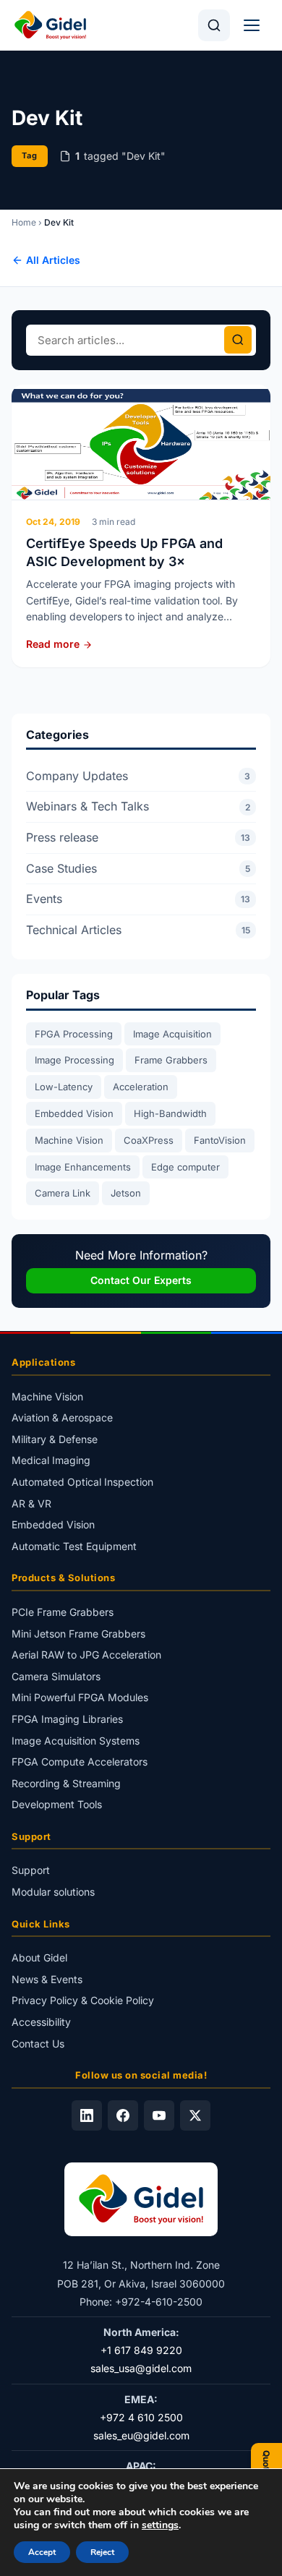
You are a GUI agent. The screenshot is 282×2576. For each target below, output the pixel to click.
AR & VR (31, 1503)
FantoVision (220, 1140)
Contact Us (38, 2043)
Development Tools (57, 1804)
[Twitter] (195, 2115)
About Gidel (39, 1957)
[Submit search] (238, 340)
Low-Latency (64, 1087)
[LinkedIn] (87, 2115)
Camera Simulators (56, 1676)
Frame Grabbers (171, 1060)
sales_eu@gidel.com (141, 2435)
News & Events (47, 1979)
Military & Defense (55, 1439)
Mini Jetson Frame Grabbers (78, 1633)
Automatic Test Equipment (74, 1546)
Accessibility (41, 2022)
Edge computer (185, 1167)
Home (24, 222)
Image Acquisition (172, 1034)
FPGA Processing (74, 1034)
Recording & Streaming (66, 1783)
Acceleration (141, 1087)
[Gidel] (50, 25)
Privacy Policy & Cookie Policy (83, 2000)
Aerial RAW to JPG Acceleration (86, 1655)
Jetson (126, 1193)
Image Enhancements (83, 1167)
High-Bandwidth (170, 1113)
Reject (102, 2552)
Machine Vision (69, 1140)
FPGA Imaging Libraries (67, 1719)
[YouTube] (159, 2115)
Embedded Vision (74, 1113)
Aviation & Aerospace (62, 1417)
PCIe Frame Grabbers (63, 1612)
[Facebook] (123, 2115)
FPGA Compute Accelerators (80, 1762)
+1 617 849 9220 (141, 2350)
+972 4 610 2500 (141, 2417)
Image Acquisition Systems (76, 1740)
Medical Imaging (51, 1460)
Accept (42, 2552)
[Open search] (214, 25)
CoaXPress (149, 1140)
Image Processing (74, 1060)
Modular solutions (53, 1892)
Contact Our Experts (141, 1280)
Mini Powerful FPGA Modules (80, 1697)
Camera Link (63, 1193)
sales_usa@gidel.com (141, 2368)
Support (31, 1870)
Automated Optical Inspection (82, 1482)
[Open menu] (252, 25)
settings (160, 2525)
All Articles (53, 260)
